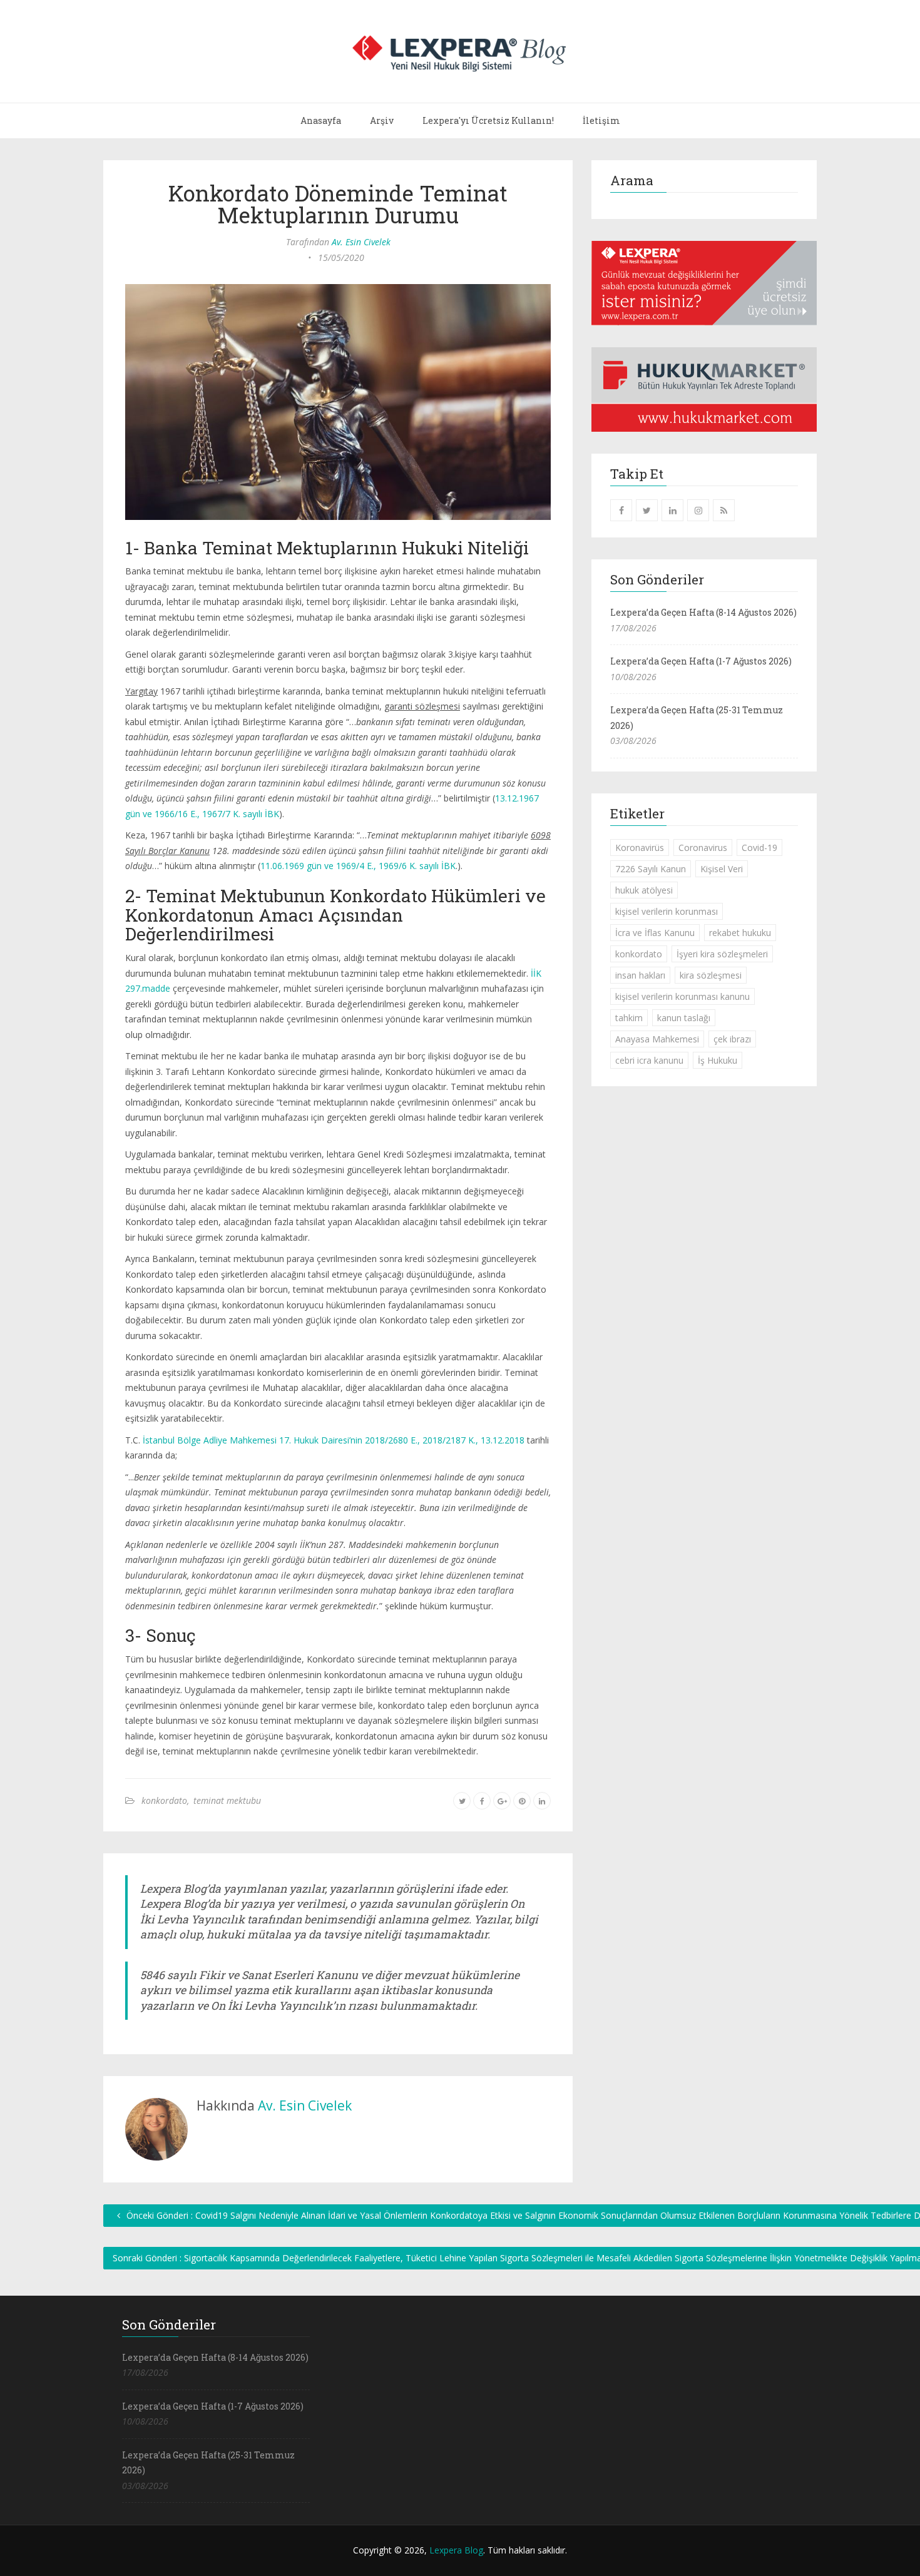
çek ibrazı (732, 1039)
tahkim (629, 1018)
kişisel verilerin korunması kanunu (682, 996)
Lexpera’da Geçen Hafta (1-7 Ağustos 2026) (701, 661)
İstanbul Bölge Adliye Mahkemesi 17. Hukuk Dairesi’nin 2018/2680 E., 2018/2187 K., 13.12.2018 (334, 1440)
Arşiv (382, 120)
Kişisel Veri (722, 869)
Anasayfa (321, 120)
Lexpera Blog (456, 2550)
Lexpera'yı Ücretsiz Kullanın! (488, 120)
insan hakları (640, 975)
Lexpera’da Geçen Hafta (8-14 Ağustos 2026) (703, 612)
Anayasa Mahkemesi (657, 1039)
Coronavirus (703, 848)
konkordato (164, 1800)
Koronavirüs (640, 848)
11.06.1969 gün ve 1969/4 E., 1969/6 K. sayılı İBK (358, 866)
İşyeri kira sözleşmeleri (722, 954)
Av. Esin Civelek (361, 242)
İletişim (601, 120)
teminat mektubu (227, 1800)
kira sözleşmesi (711, 975)
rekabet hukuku (740, 933)
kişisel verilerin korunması (667, 911)
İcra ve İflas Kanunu (655, 933)
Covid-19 (759, 848)
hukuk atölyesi (644, 890)
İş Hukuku (718, 1060)
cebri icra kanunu (649, 1060)
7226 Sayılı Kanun (651, 869)
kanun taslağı (684, 1018)
